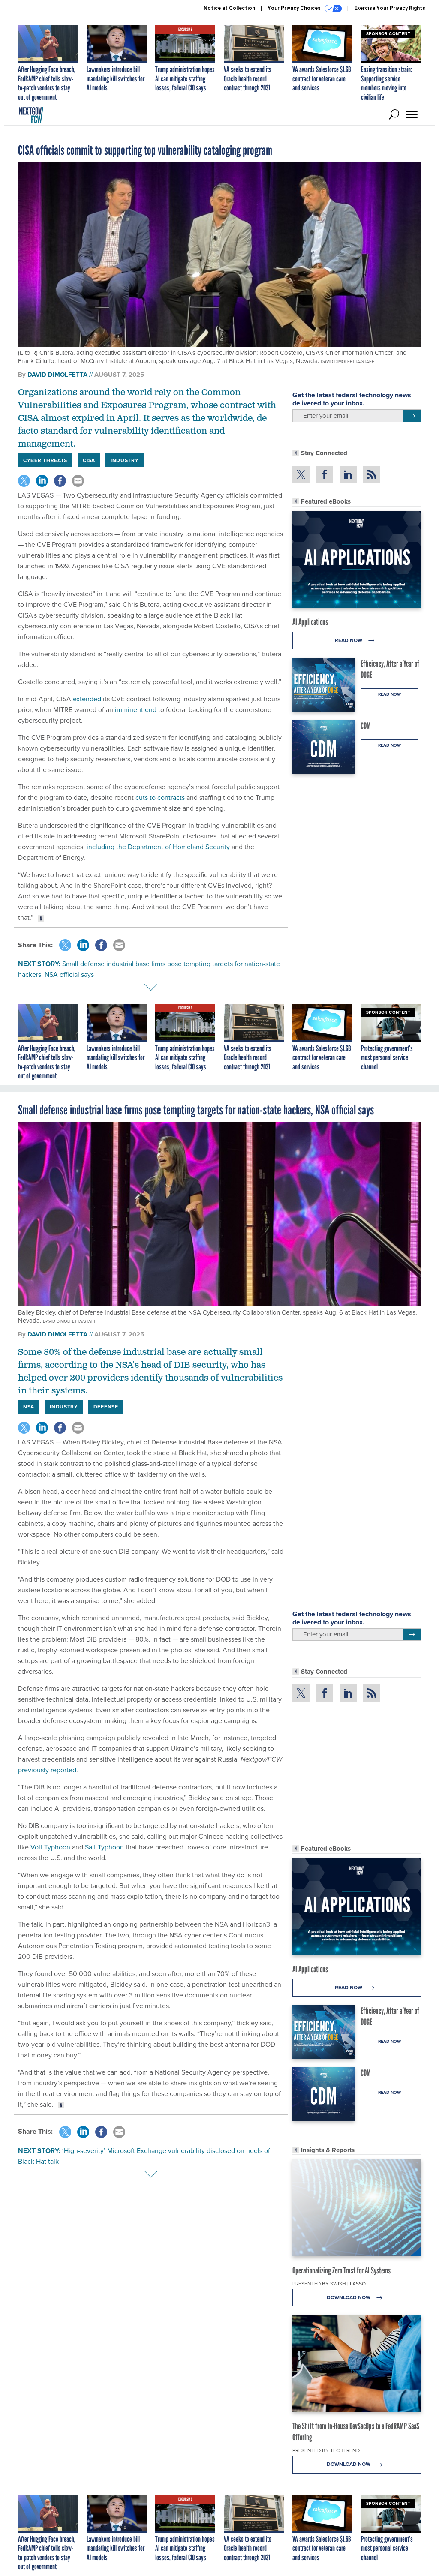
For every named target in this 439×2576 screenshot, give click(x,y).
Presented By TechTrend (326, 2450)
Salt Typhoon (104, 1847)
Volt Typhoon (50, 1847)
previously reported (47, 1770)
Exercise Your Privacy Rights (390, 8)
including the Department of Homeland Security (158, 847)
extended (87, 699)
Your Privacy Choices (295, 8)
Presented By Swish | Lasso (329, 2283)
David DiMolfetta (57, 375)
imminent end (136, 709)
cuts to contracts (160, 797)
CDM (366, 726)
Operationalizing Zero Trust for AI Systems (341, 2270)
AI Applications (310, 622)
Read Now (349, 640)
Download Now (349, 2297)
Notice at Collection (229, 8)
